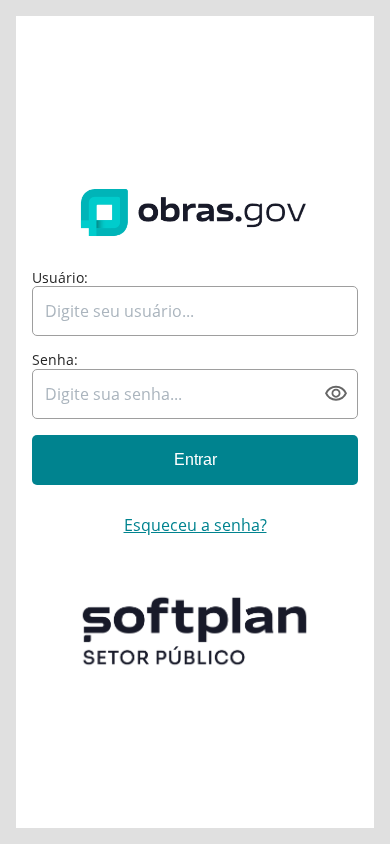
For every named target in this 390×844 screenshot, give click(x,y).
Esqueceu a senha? (195, 525)
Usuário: (60, 278)
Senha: (55, 360)
